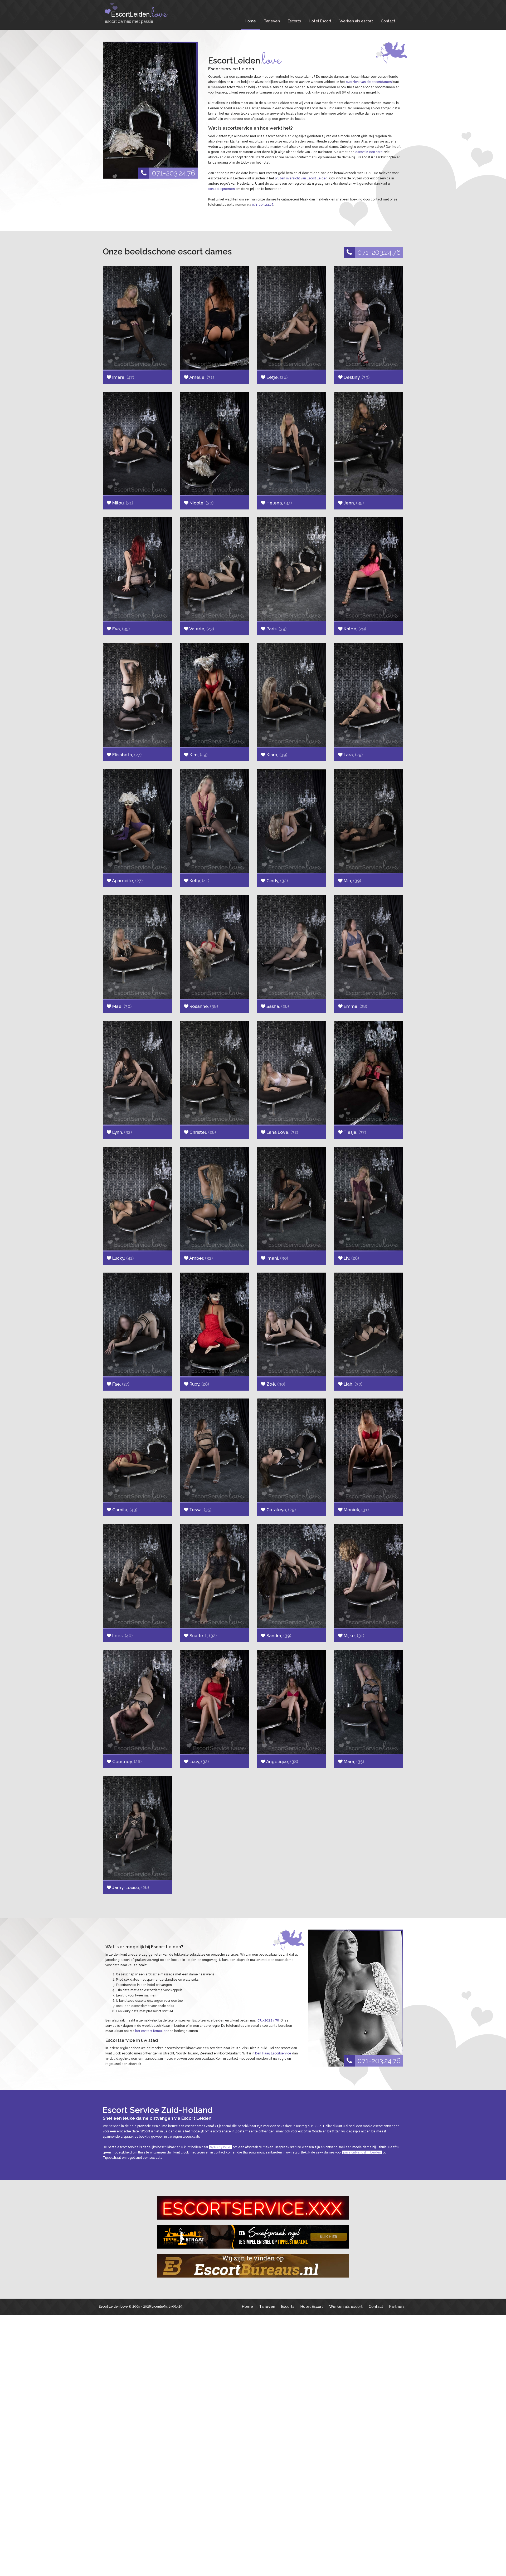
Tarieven (272, 21)
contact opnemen (222, 189)
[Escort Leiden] (142, 13)
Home (250, 21)
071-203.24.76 (173, 173)
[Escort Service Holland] (253, 2208)
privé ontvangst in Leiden (362, 2152)
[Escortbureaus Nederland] (253, 2266)
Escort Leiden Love (113, 2307)
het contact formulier (151, 2031)
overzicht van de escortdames (369, 82)
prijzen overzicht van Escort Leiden (301, 178)
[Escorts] (253, 2237)
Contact (388, 21)
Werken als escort (356, 21)
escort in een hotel (369, 152)
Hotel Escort (320, 21)
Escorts (294, 21)
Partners (397, 2306)
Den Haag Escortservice (273, 2053)
